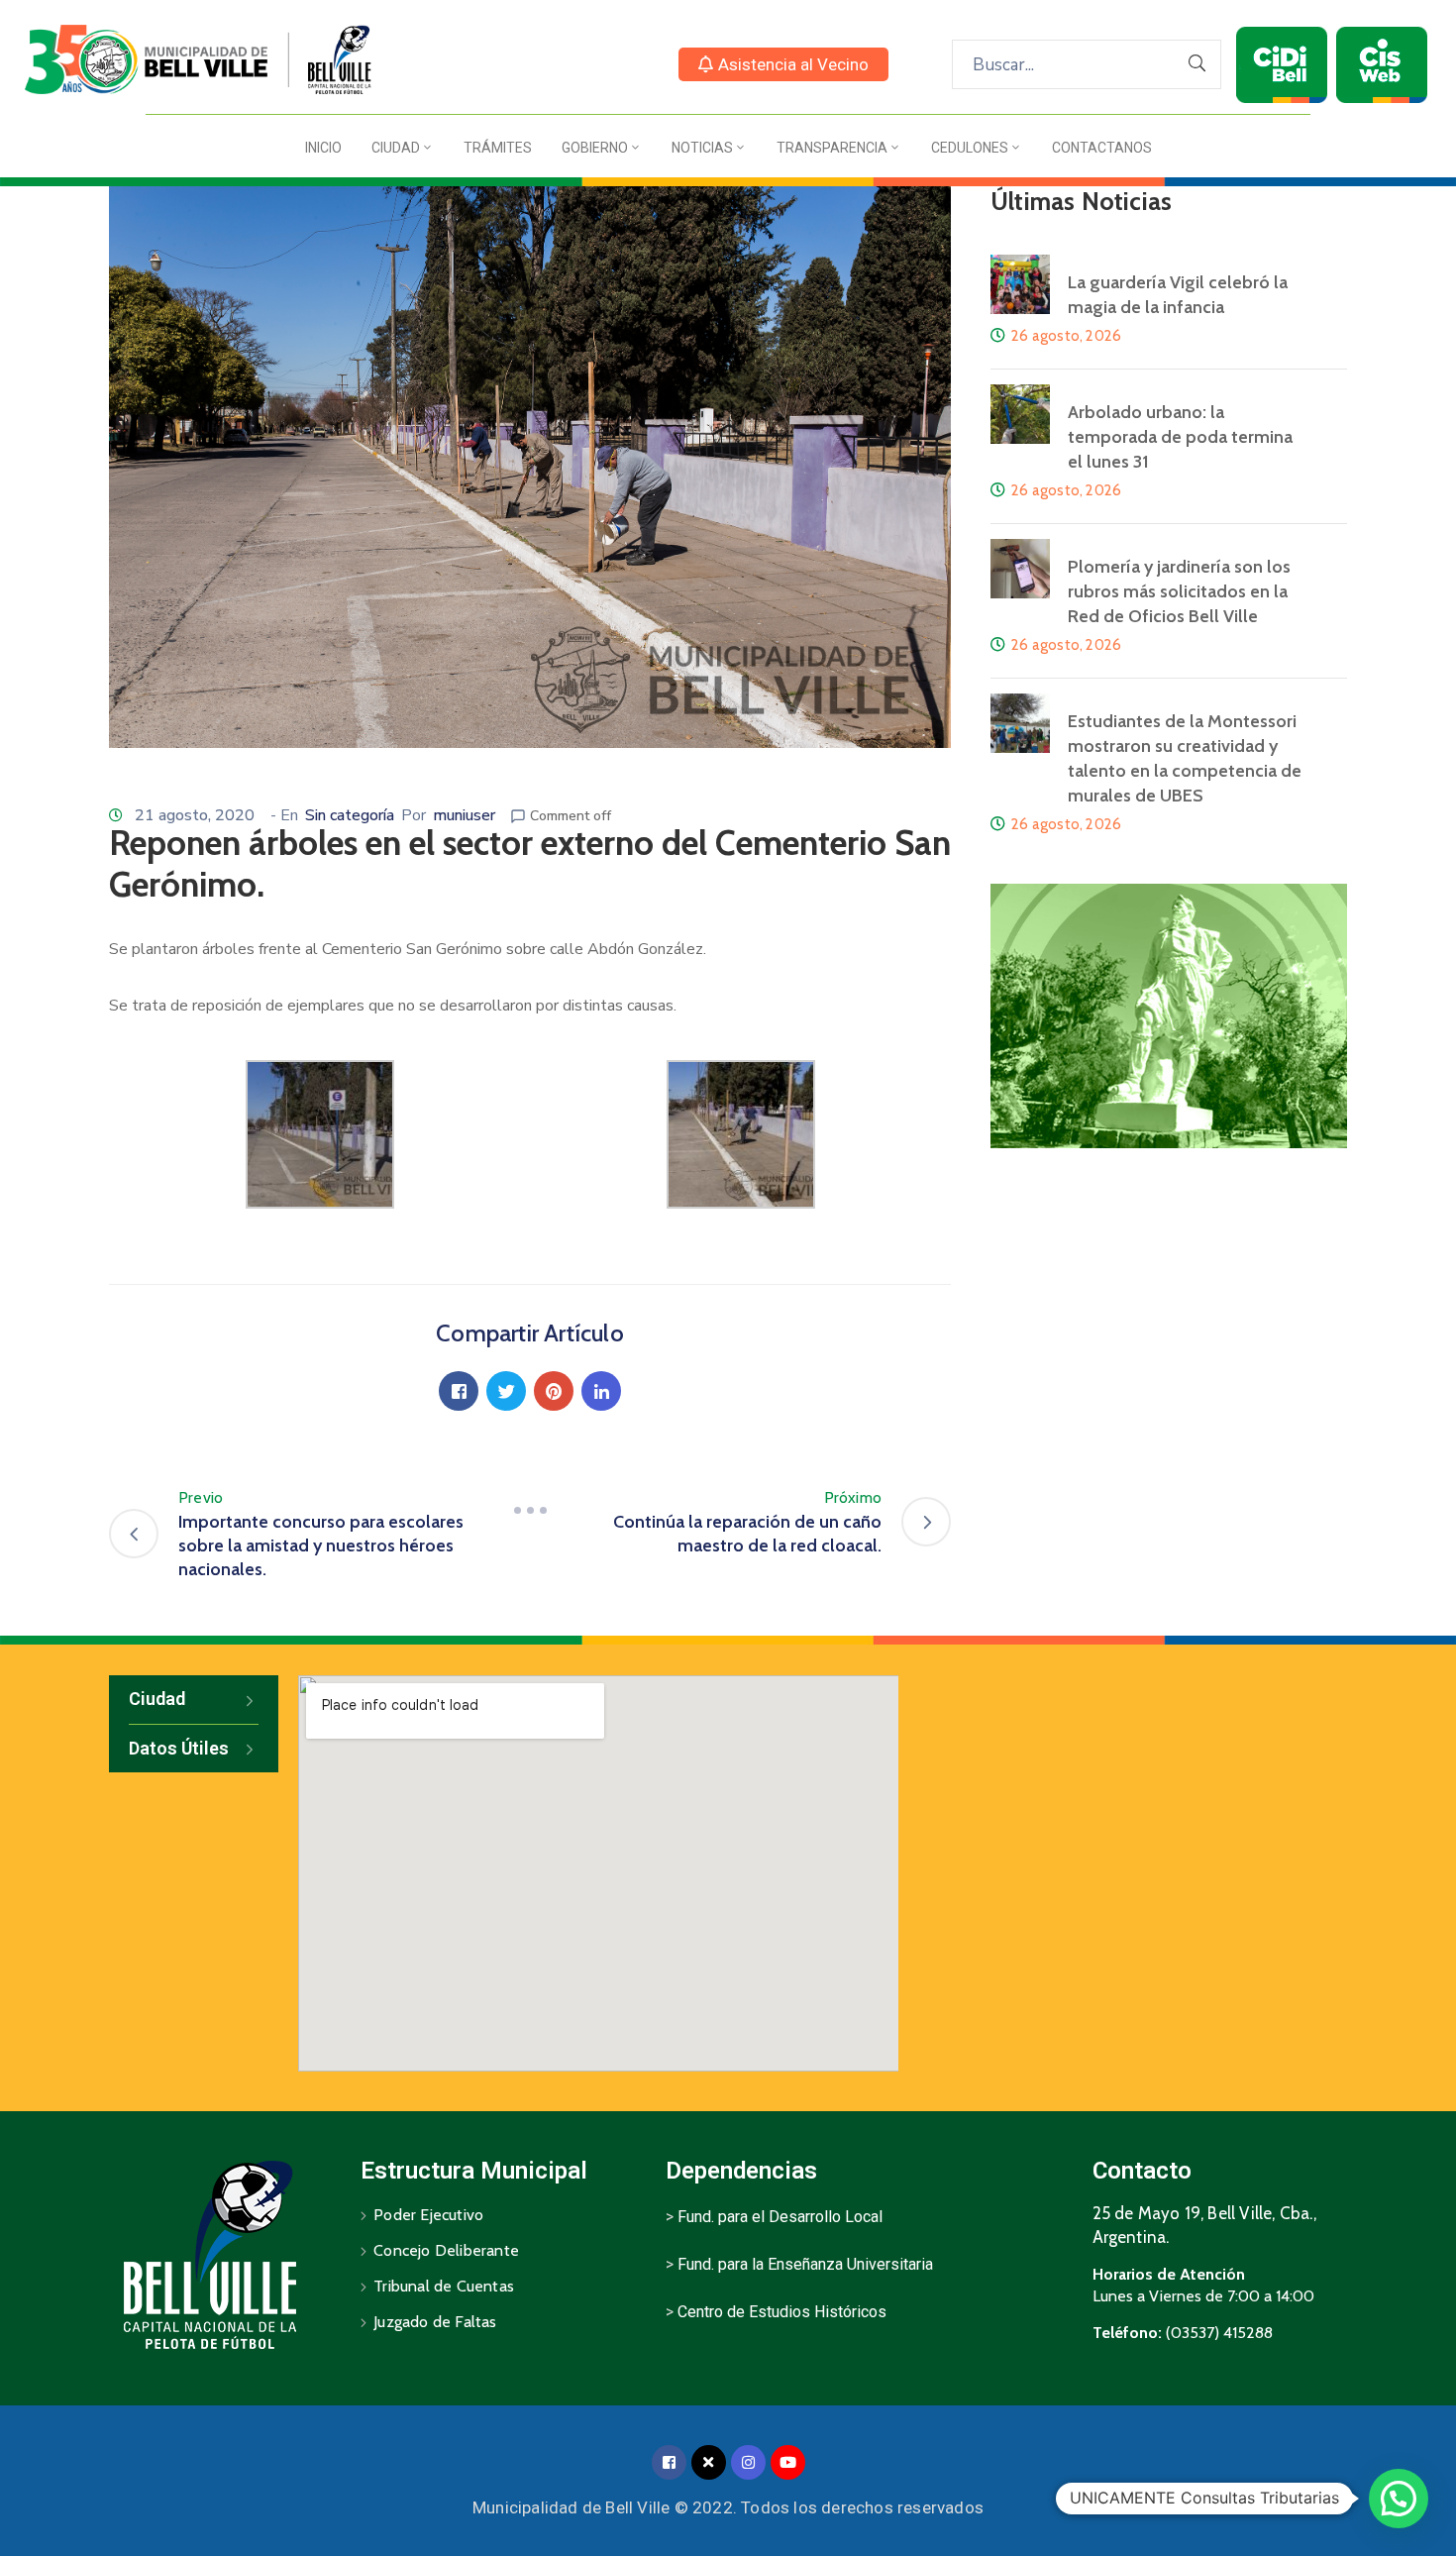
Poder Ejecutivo (428, 2215)
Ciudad (396, 148)
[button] (783, 64)
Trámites (498, 148)
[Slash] (530, 1510)
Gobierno (595, 148)
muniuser (464, 815)
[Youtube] (788, 2462)
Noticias (702, 148)
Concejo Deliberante (446, 2250)
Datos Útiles (179, 1748)
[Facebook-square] (669, 2462)
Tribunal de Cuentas (444, 2286)
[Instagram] (748, 2462)
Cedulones (970, 148)
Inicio (323, 148)
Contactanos (1102, 148)
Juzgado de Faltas (435, 2322)
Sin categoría (350, 815)
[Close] (709, 2462)
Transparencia (832, 148)
